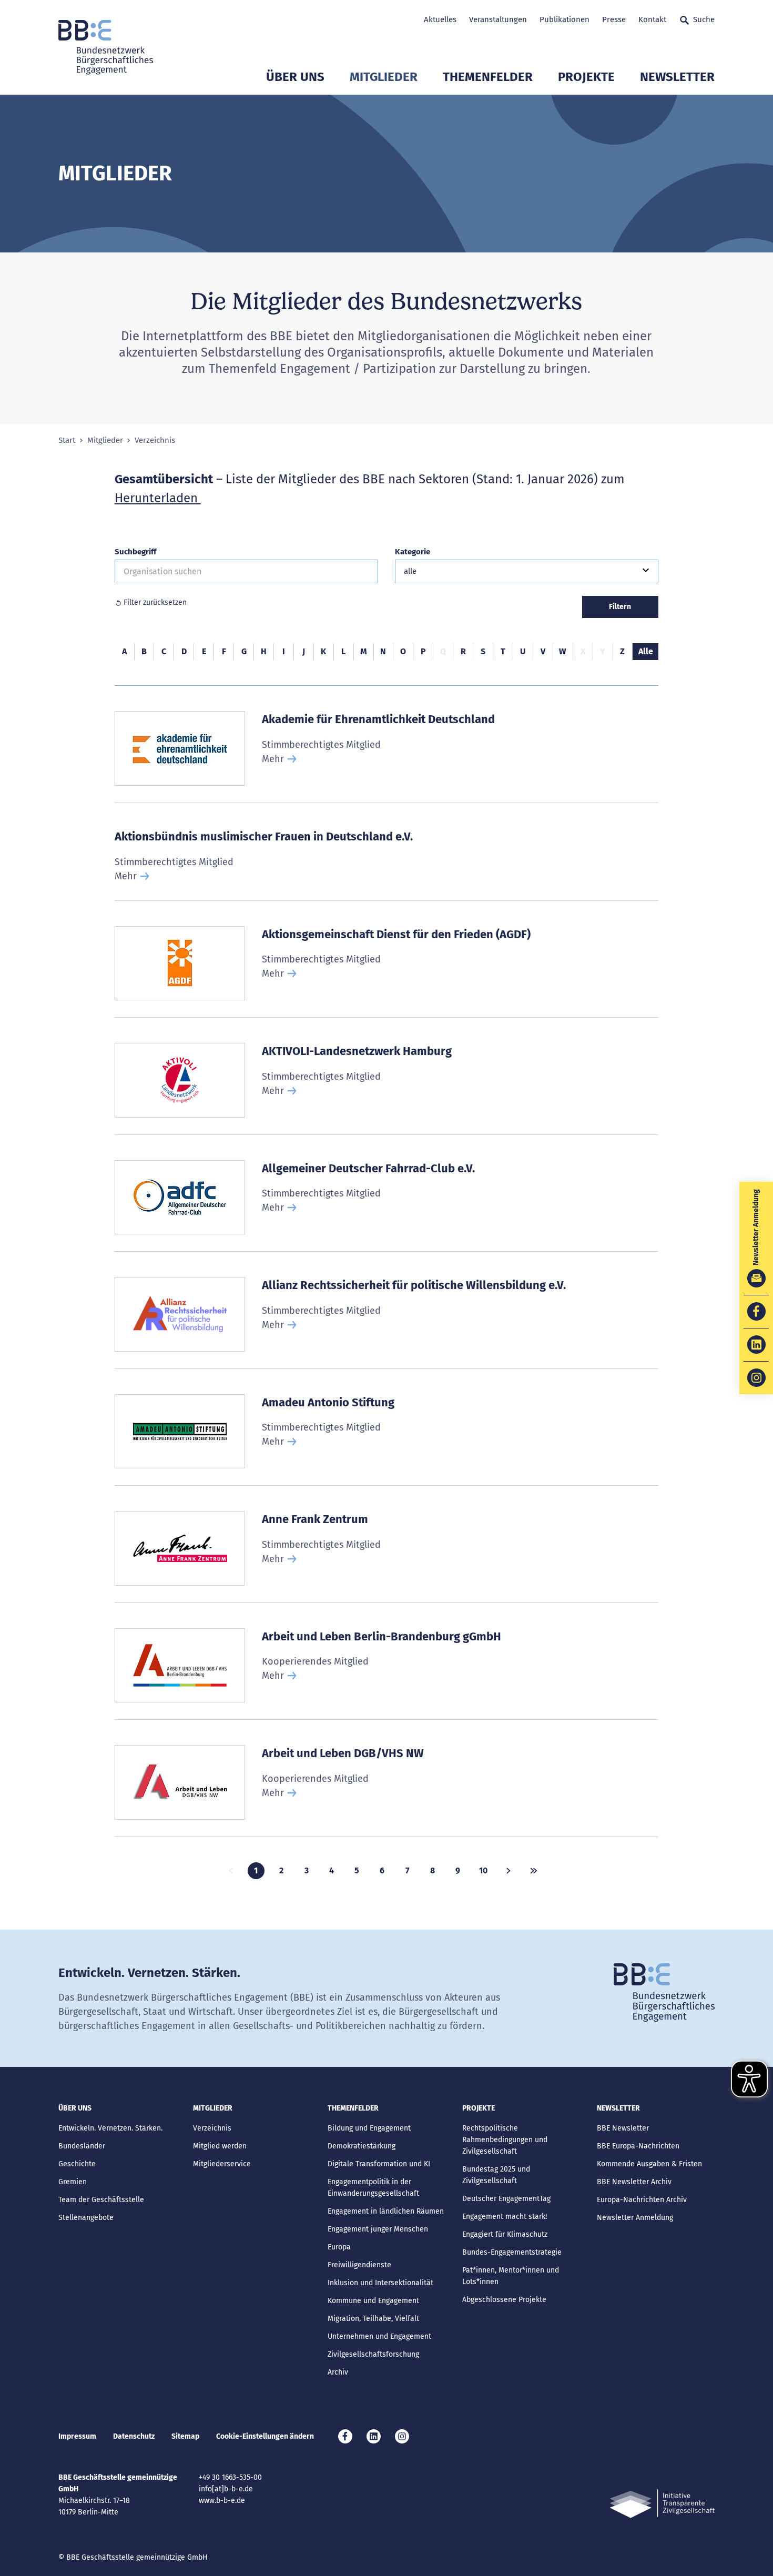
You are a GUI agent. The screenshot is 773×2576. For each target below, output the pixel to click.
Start (67, 440)
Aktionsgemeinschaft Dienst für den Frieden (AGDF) (396, 934)
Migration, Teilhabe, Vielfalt (373, 2319)
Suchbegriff (135, 552)
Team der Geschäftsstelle (101, 2200)
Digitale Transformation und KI (379, 2164)
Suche (704, 19)
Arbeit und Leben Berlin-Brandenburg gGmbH (382, 1636)
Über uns (295, 77)
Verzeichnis (212, 2128)
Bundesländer (82, 2146)
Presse (614, 19)
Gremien (73, 2182)
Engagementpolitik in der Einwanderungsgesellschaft (373, 2188)
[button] (527, 571)
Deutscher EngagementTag (506, 2199)
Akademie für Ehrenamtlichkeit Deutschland (378, 719)
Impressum (77, 2436)
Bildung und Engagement (369, 2128)
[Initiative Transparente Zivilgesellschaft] (662, 2504)
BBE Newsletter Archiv (634, 2182)
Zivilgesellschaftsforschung (373, 2354)
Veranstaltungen (498, 19)
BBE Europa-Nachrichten (638, 2146)
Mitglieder (384, 77)
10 (483, 1870)
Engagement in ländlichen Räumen (386, 2211)
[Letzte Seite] (534, 1871)
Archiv (338, 2372)
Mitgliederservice (222, 2164)
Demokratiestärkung (362, 2146)
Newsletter (677, 77)
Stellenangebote (86, 2218)
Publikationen (565, 19)
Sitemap (185, 2436)
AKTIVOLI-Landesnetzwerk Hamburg (357, 1051)
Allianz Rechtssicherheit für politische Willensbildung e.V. (414, 1285)
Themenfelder (488, 77)
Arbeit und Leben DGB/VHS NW (343, 1753)
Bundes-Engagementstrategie (512, 2252)
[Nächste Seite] (508, 1871)
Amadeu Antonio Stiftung (328, 1402)
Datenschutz (134, 2436)
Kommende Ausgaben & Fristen (649, 2164)
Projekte (586, 77)
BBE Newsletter (623, 2128)
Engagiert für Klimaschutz (505, 2234)
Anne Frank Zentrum (315, 1519)
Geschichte (77, 2164)
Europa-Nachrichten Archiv (642, 2200)
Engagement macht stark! (505, 2217)
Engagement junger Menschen (378, 2229)
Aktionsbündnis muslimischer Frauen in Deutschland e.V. (264, 836)
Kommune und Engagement (373, 2301)
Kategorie (413, 552)
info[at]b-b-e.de (226, 2489)
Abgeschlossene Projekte (504, 2300)
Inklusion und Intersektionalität (380, 2283)
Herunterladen (158, 498)
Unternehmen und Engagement (379, 2336)
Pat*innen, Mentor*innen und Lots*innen (511, 2276)
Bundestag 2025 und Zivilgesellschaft (496, 2175)
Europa (339, 2247)
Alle (646, 651)
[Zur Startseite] (106, 47)
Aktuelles (440, 19)
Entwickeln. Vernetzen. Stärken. (110, 2128)
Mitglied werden (220, 2146)
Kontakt (652, 19)
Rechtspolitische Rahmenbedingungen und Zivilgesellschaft (505, 2140)
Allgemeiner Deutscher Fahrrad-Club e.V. (368, 1168)
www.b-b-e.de (222, 2501)
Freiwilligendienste (359, 2265)
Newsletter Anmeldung (635, 2218)
